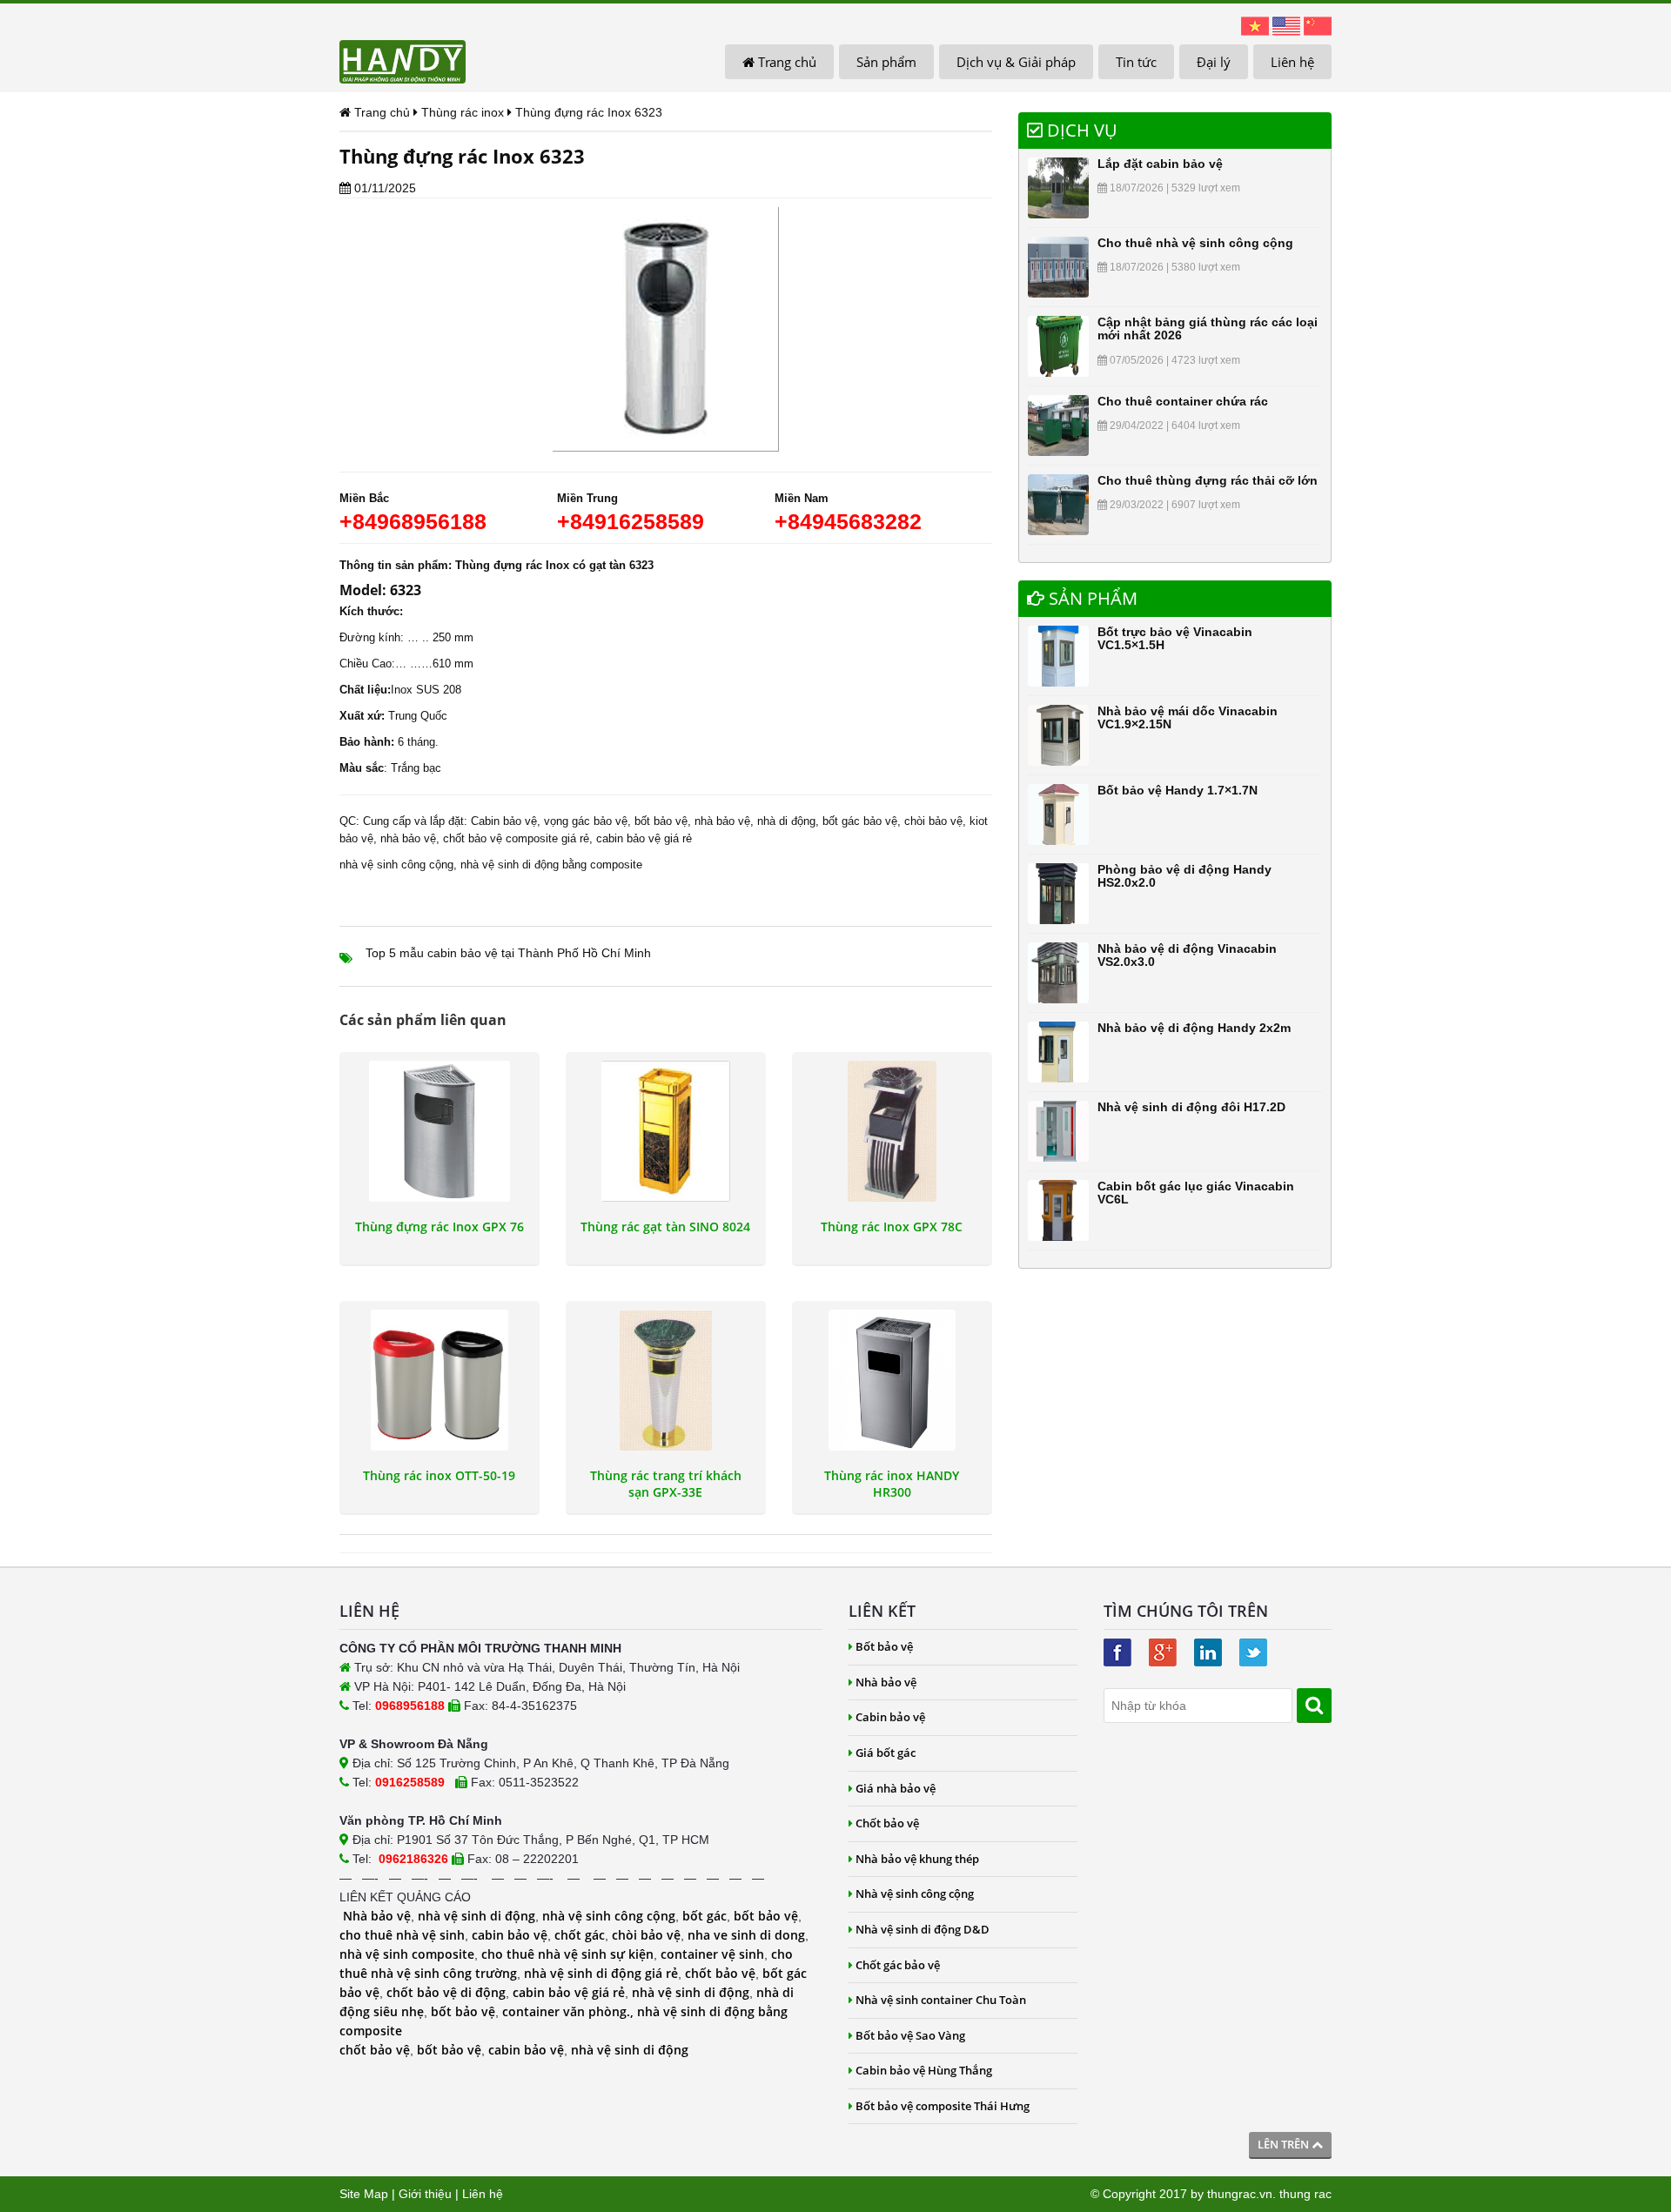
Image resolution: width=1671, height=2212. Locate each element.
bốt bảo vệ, (663, 821)
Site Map (364, 2194)
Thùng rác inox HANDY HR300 (892, 1484)
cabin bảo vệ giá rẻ (644, 838)
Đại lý (1214, 62)
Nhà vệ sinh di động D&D (923, 1929)
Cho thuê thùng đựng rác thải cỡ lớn (1208, 480)
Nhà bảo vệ (377, 1916)
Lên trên (1285, 2144)
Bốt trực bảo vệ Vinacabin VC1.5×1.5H (1175, 638)
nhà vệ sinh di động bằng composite (551, 865)
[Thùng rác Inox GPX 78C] (892, 1131)
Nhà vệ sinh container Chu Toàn (941, 2000)
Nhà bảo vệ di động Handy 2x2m (1194, 1028)
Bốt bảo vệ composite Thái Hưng (943, 2106)
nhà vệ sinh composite (407, 1954)
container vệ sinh (712, 1954)
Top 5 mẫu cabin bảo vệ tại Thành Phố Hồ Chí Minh (508, 953)
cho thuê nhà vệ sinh (402, 1935)
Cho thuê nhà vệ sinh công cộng (1195, 243)
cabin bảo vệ (510, 1935)
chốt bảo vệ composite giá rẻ (516, 838)
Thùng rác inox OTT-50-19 (439, 1476)
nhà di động (786, 821)
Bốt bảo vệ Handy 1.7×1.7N (1178, 790)
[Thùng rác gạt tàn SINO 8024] (666, 1131)
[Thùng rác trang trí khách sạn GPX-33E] (666, 1380)
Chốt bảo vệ (887, 1823)
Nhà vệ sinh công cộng (915, 1894)
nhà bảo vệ (408, 838)
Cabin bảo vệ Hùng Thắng (924, 2070)
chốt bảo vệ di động (446, 1992)
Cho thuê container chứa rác (1183, 401)
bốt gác (705, 1916)
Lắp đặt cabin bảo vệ (1160, 164)
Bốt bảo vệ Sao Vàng (910, 2035)
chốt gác (580, 1935)
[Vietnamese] (1255, 25)
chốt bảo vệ (720, 1973)
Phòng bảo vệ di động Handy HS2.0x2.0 (1184, 876)
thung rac (1305, 2194)
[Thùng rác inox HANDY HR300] (892, 1380)
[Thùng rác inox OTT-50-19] (440, 1380)
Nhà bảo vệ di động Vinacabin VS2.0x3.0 (1187, 955)
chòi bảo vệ (933, 821)
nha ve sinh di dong (746, 1935)
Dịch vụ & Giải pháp (1016, 62)
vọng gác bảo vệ (586, 821)
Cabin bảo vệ (504, 821)
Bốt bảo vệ (884, 1646)
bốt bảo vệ (766, 1916)
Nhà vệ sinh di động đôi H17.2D (1191, 1107)
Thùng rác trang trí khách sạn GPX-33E (666, 1484)
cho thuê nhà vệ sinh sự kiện (567, 1954)
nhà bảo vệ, (724, 821)
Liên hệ (1292, 62)
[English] (1286, 25)
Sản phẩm (886, 62)
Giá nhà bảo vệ (896, 1788)
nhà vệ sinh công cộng (396, 865)
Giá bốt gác (886, 1753)
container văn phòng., (570, 2011)
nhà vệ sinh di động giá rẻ (601, 1973)
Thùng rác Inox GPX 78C (892, 1227)
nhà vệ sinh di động (476, 1916)
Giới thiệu (425, 2194)
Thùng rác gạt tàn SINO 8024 (665, 1227)
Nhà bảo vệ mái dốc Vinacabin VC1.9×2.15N (1188, 717)
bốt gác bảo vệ (860, 821)
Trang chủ (785, 62)
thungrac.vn (1240, 2194)
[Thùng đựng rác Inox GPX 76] (440, 1131)
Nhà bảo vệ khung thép (917, 1859)
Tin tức (1136, 62)
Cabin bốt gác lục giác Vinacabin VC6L (1196, 1193)
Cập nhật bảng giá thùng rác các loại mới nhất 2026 (1208, 328)
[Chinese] (1318, 25)
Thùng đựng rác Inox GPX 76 (440, 1227)
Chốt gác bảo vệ (898, 1965)
